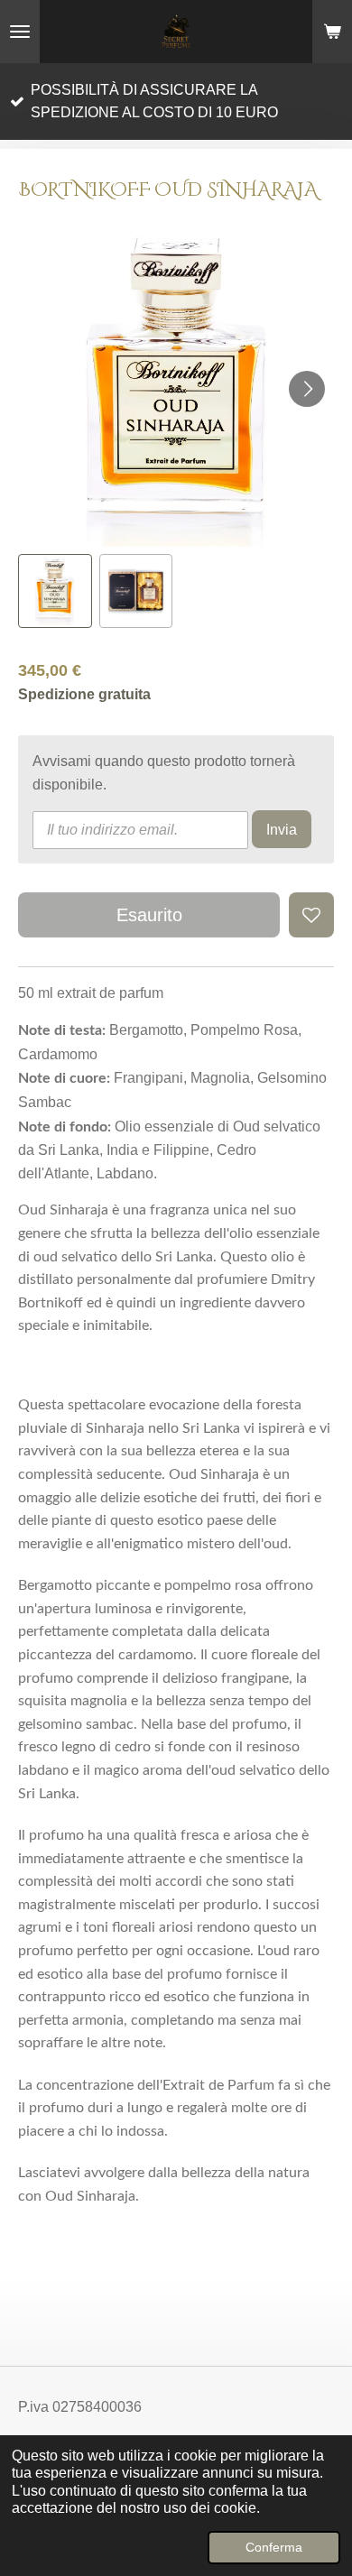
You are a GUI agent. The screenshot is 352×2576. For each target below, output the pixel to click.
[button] (55, 591)
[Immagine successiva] (307, 389)
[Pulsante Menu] (20, 32)
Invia (282, 830)
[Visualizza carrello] (332, 32)
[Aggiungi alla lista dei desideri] (311, 915)
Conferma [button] (274, 2547)
